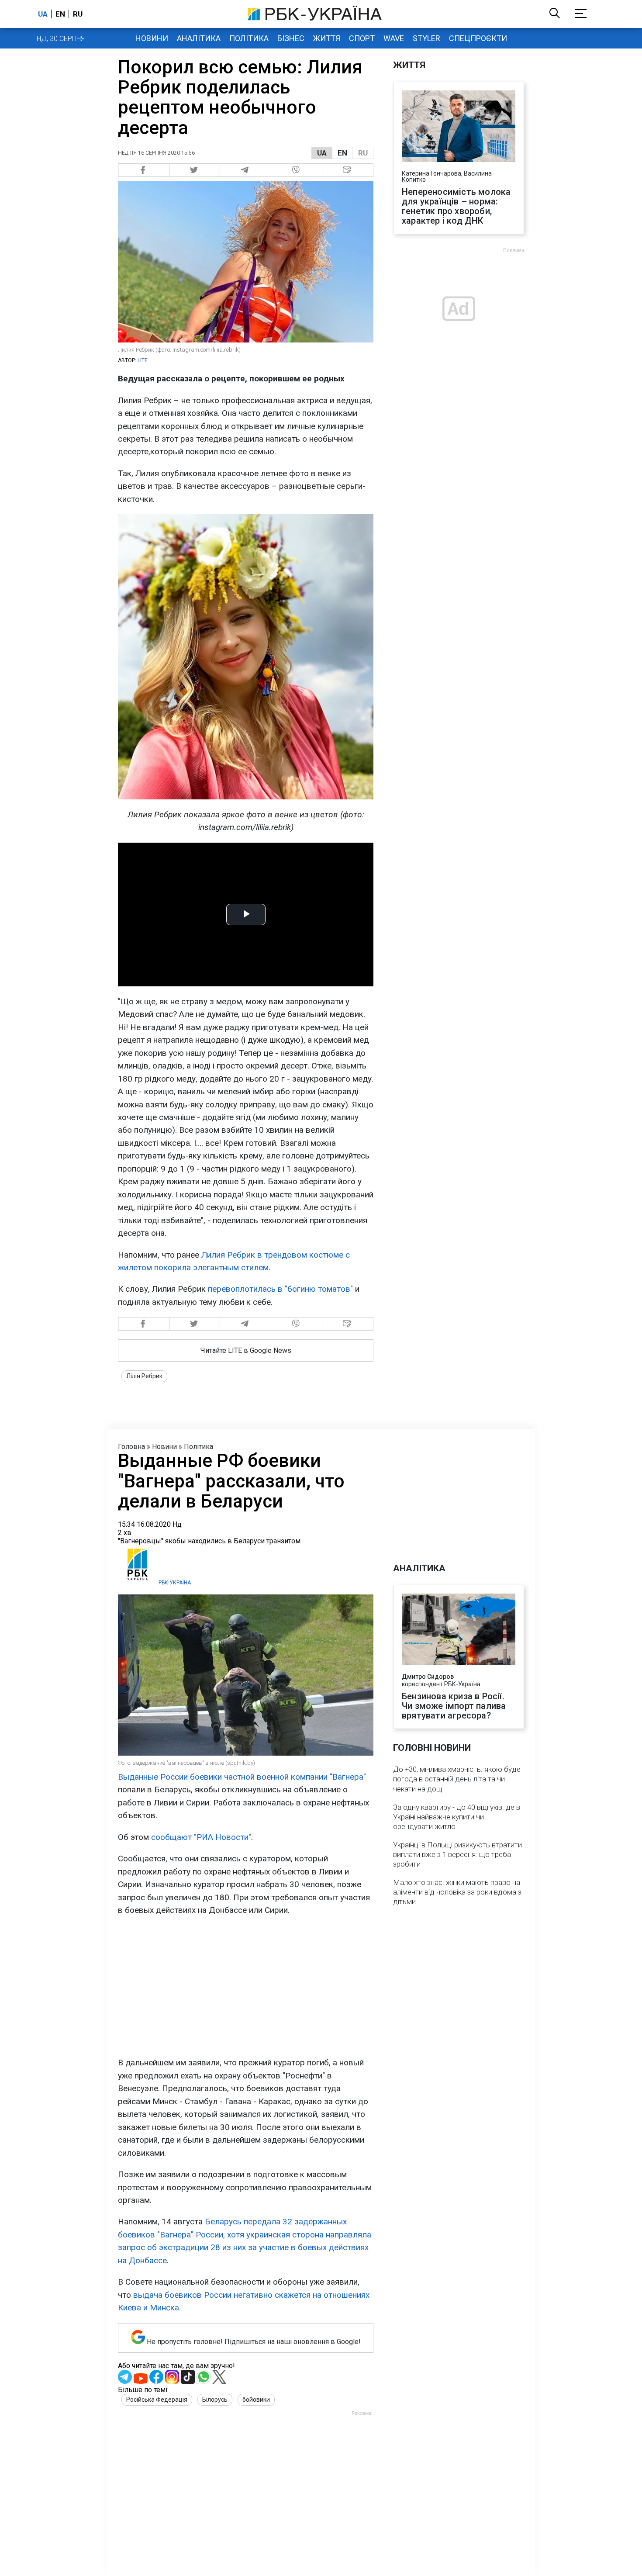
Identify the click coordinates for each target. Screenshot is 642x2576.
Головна (131, 1447)
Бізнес (291, 38)
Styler (426, 38)
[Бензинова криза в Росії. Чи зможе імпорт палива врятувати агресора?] (459, 1630)
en (60, 14)
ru (78, 14)
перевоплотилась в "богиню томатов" (280, 1289)
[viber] (297, 170)
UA (322, 153)
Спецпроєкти (478, 38)
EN (342, 153)
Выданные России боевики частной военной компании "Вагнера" (242, 1777)
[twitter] (195, 170)
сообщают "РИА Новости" (201, 1837)
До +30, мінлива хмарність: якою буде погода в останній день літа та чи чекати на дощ (457, 1779)
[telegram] (246, 170)
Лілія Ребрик (144, 1376)
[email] (348, 170)
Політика (249, 38)
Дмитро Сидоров (428, 1677)
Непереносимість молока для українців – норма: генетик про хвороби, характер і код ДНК (456, 206)
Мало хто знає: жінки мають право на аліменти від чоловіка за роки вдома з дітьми (457, 1892)
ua (43, 14)
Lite (143, 360)
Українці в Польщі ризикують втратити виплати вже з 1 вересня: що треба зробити (457, 1854)
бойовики (256, 2400)
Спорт (362, 38)
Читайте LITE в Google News (246, 1350)
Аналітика (199, 38)
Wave (394, 38)
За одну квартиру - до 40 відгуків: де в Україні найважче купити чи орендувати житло (457, 1817)
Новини (152, 38)
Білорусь (215, 2400)
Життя (327, 38)
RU (363, 153)
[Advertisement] (246, 1986)
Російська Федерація (157, 2400)
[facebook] (144, 170)
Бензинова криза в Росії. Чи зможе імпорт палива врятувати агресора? (454, 1706)
